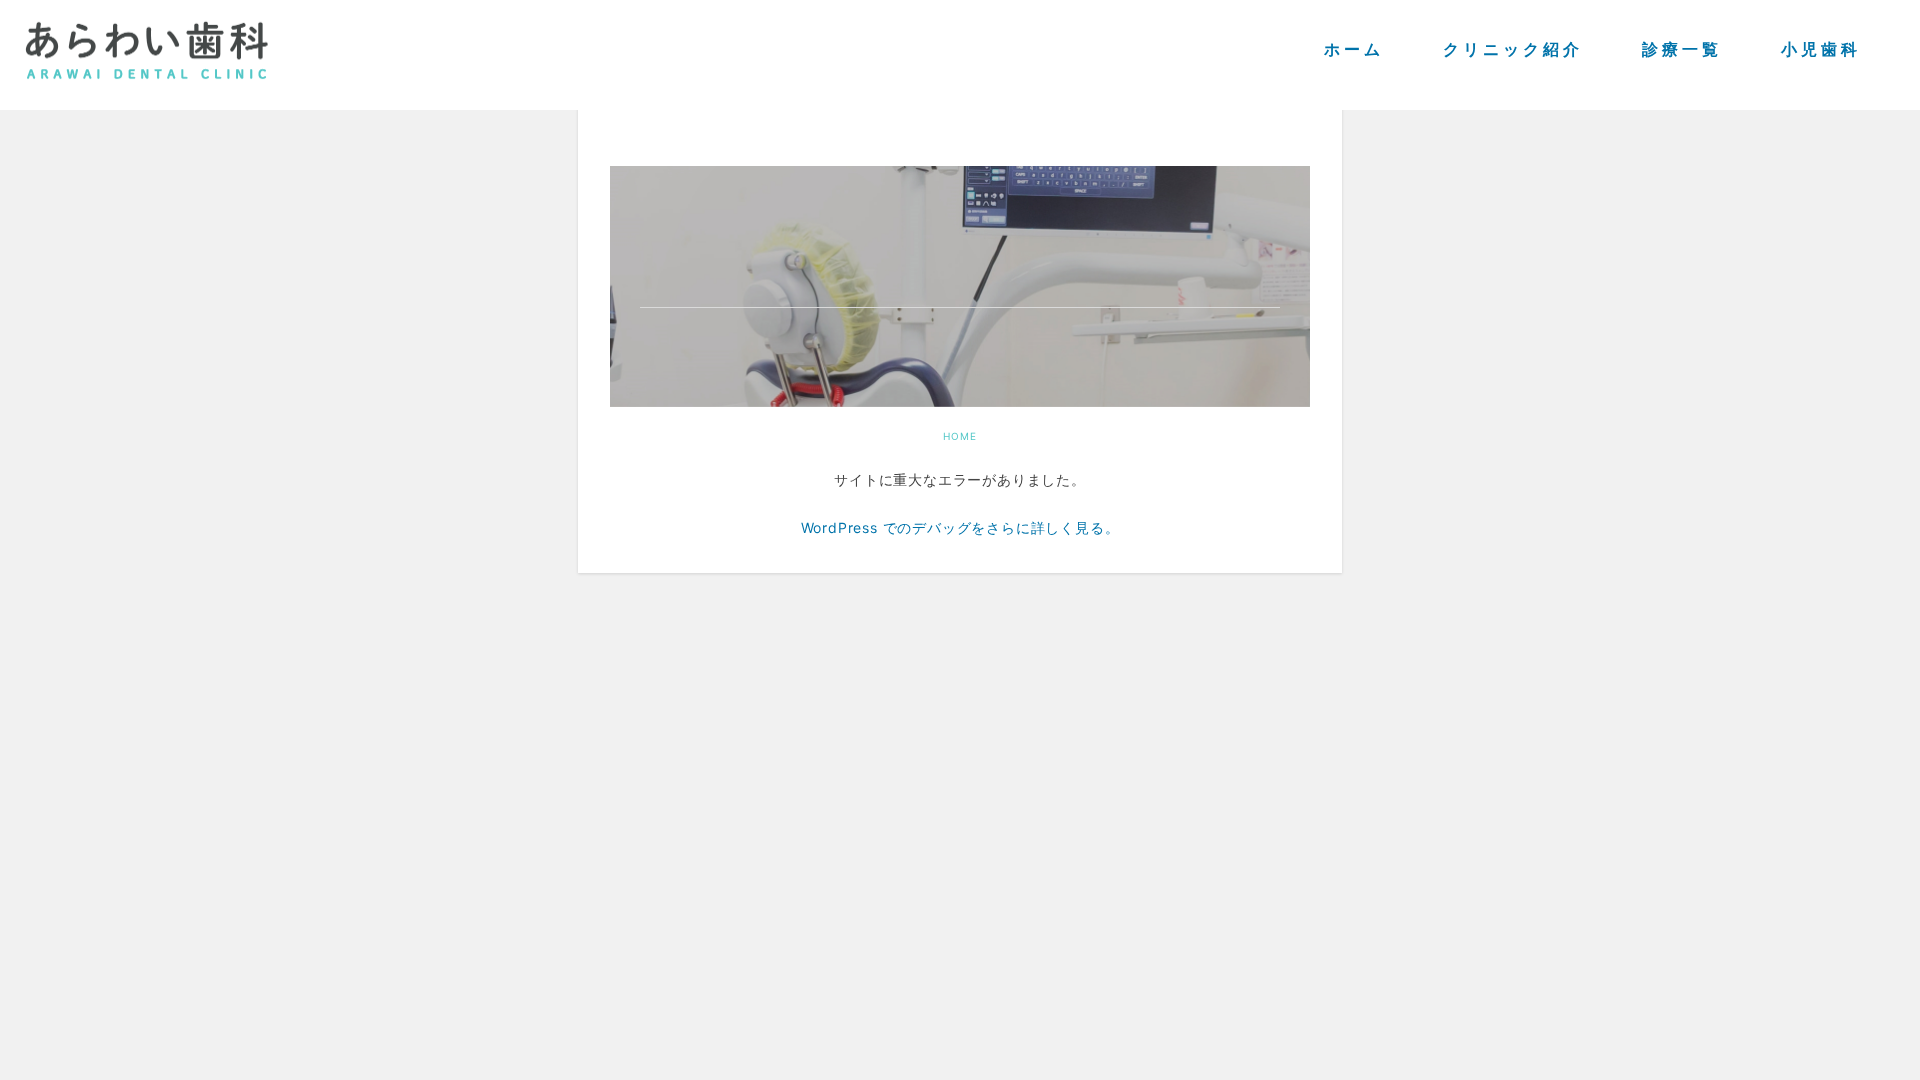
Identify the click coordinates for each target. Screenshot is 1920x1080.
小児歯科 (1821, 50)
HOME (960, 436)
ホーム (1354, 50)
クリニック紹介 (1513, 50)
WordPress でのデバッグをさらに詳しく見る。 (960, 526)
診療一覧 (1682, 50)
